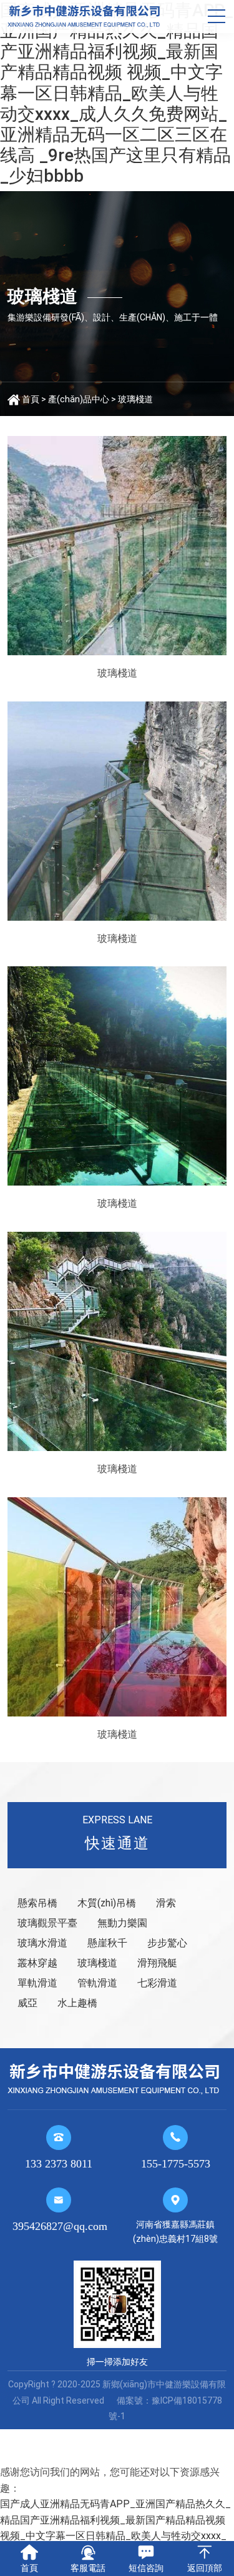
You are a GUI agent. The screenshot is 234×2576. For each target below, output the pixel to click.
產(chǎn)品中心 (79, 399)
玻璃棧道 (135, 399)
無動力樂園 (122, 1923)
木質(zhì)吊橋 (107, 1903)
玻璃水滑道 (42, 1943)
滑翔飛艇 (157, 1963)
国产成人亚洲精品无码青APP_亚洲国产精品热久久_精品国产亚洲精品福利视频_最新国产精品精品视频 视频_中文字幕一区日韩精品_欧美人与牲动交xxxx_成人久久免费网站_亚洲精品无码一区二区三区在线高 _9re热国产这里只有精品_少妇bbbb (117, 93)
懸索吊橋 (37, 1903)
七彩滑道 (157, 1983)
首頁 (31, 399)
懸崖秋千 (107, 1943)
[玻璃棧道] (117, 546)
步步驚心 (167, 1943)
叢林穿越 (37, 1963)
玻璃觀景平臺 (47, 1923)
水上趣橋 (77, 2003)
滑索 (166, 1903)
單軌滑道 (37, 1983)
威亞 (27, 2003)
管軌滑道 (97, 1983)
